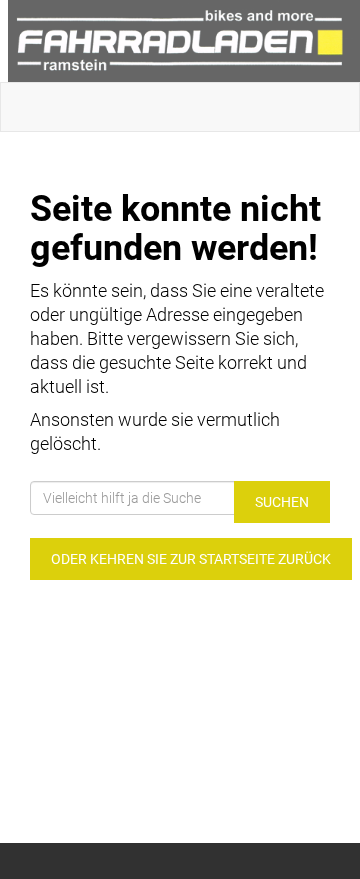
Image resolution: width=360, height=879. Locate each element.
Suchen (282, 502)
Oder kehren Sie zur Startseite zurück (191, 559)
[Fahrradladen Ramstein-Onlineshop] (184, 41)
